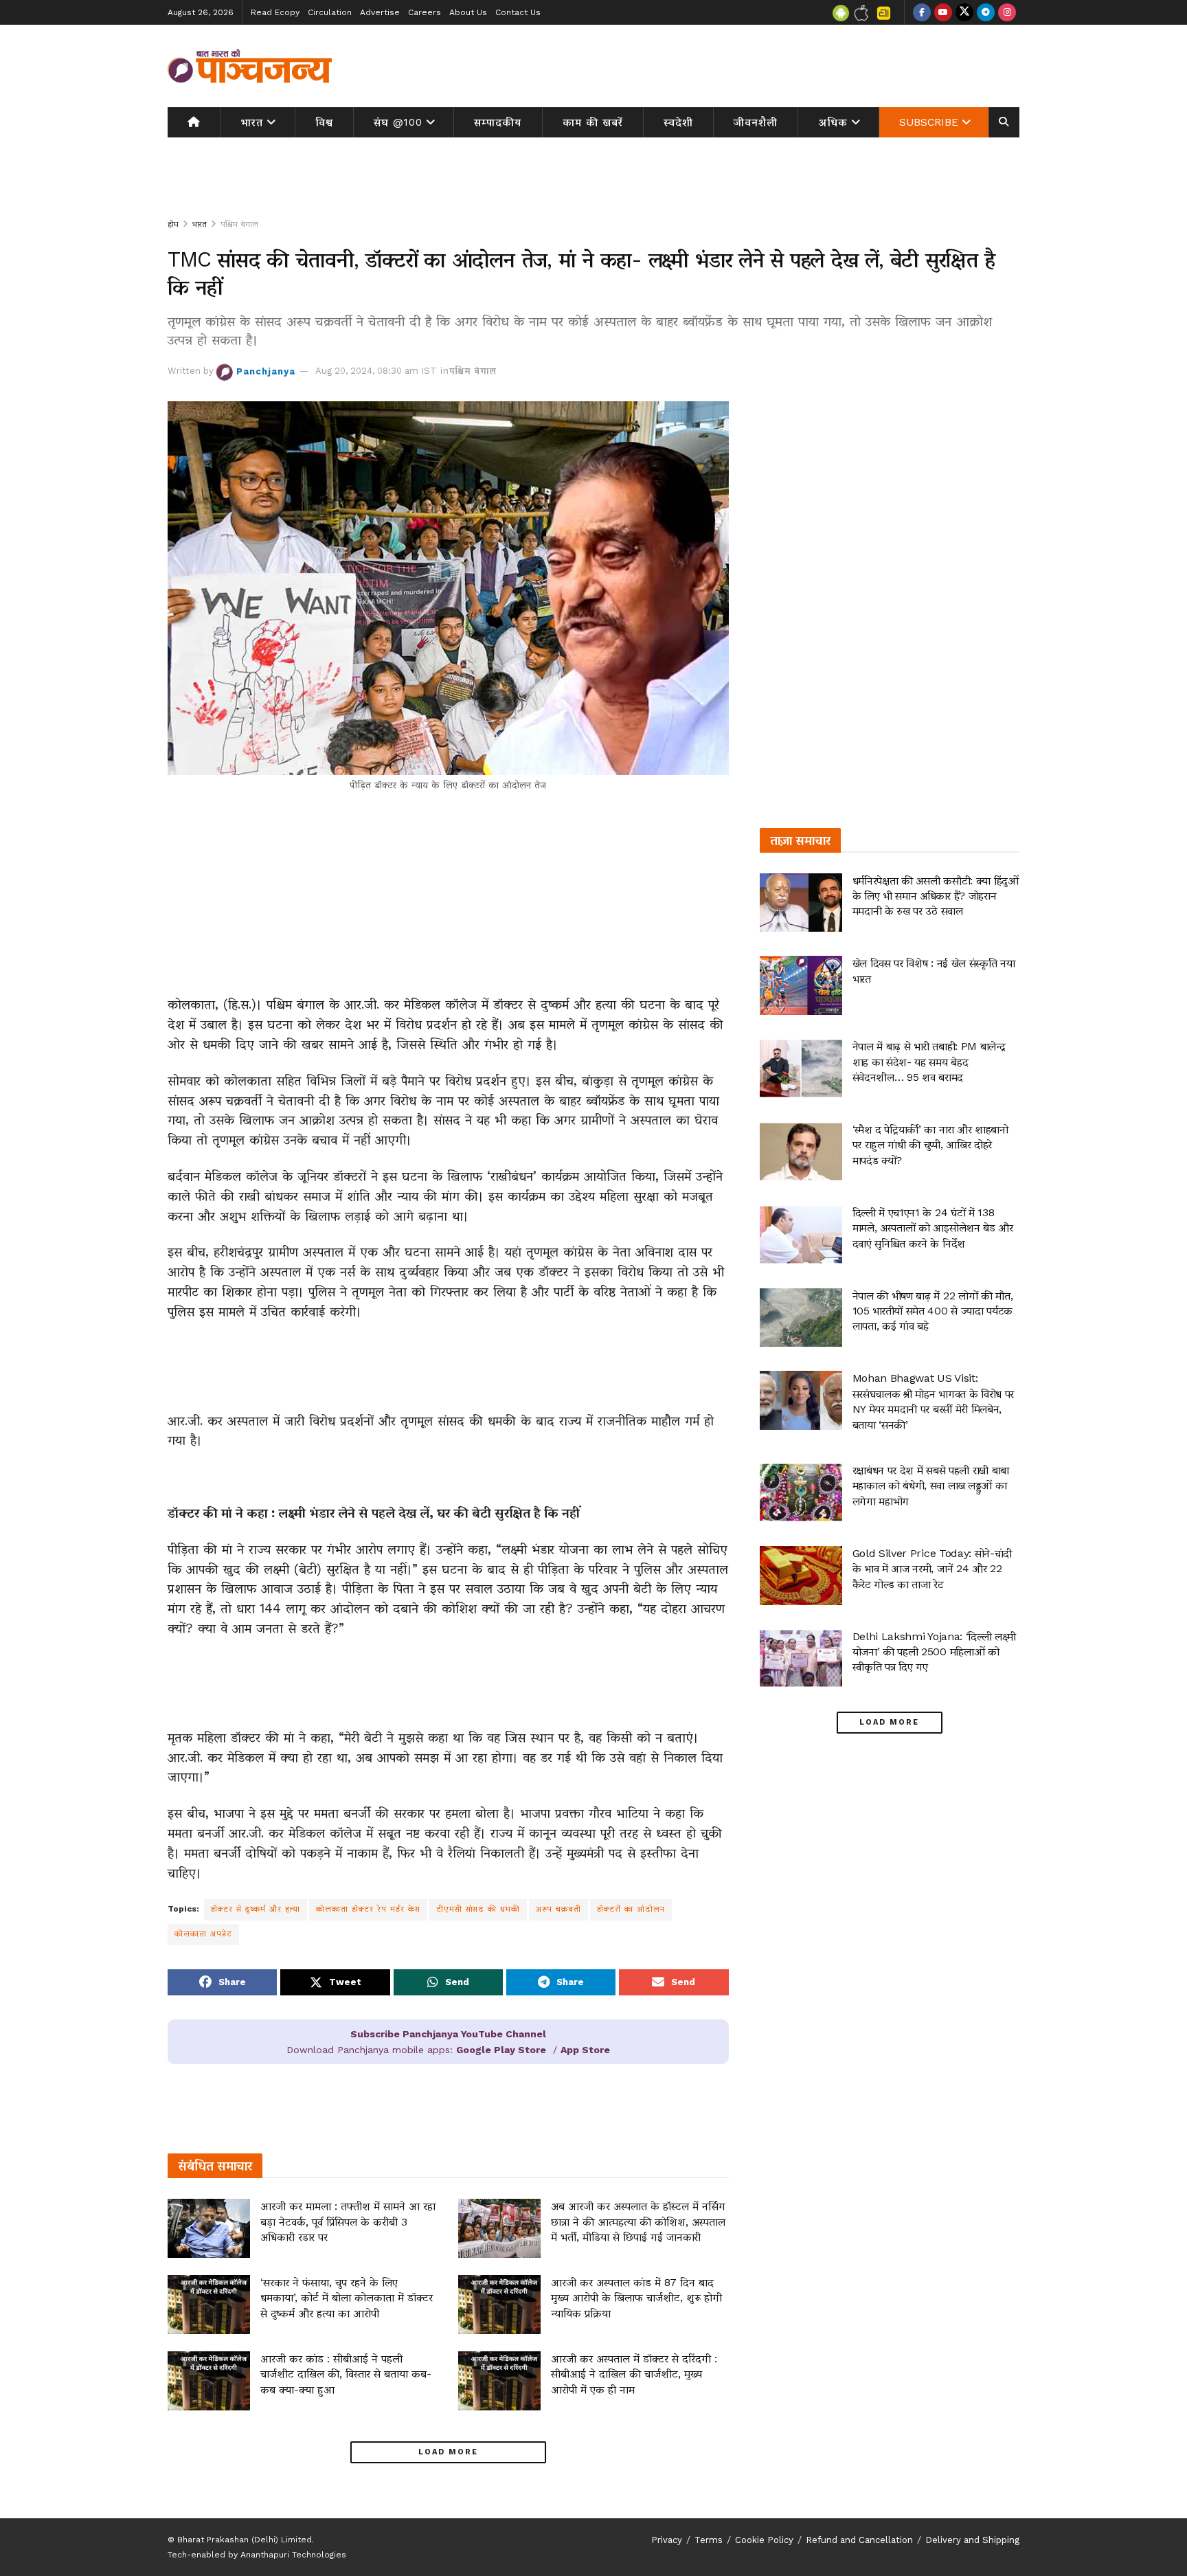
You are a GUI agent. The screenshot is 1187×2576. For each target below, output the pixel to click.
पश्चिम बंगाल (239, 224)
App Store (585, 2050)
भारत (252, 122)
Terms (709, 2540)
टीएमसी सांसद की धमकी (478, 1909)
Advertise (380, 12)
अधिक (833, 122)
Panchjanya (266, 371)
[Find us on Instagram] (1007, 12)
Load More (448, 2452)
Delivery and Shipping (972, 2540)
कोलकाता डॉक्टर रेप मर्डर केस (368, 1909)
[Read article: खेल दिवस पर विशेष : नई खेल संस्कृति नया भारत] (801, 985)
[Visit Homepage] (250, 66)
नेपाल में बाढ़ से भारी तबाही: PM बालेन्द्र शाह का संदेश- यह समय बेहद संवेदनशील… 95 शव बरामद (929, 1062)
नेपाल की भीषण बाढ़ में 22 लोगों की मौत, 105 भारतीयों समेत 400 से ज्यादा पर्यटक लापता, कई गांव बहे (933, 1311)
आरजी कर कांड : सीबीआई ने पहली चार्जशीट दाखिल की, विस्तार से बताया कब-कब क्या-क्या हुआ (346, 2374)
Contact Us (518, 12)
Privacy (667, 2540)
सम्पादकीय (498, 122)
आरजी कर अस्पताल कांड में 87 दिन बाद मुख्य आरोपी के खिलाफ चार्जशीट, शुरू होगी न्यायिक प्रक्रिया (636, 2298)
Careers (425, 12)
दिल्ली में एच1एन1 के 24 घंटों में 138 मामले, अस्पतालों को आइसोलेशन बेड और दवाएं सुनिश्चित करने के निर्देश (933, 1228)
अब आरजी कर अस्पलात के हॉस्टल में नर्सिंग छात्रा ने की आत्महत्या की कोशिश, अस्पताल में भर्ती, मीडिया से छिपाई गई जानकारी (638, 2221)
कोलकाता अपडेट (203, 1934)
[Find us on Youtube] (943, 12)
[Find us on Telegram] (986, 12)
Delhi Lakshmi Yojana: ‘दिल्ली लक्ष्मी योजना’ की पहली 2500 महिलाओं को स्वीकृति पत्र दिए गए (934, 1652)
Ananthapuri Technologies (293, 2555)
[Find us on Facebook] (922, 12)
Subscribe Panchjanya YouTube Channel (448, 2034)
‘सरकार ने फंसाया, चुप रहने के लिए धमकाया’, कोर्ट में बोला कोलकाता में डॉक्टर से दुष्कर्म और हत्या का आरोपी (347, 2298)
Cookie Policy (764, 2540)
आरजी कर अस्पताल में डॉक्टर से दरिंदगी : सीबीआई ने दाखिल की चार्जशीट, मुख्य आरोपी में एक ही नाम (634, 2374)
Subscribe (929, 122)
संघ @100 (398, 122)
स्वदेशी (678, 122)
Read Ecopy (275, 12)
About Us (468, 12)
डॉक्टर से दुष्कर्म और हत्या (256, 1909)
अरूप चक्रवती (558, 1909)
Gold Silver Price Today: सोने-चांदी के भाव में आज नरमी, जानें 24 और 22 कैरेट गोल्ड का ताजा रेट (932, 1569)
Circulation (330, 12)
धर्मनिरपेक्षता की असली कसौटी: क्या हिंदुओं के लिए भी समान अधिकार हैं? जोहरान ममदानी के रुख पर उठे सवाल (936, 896)
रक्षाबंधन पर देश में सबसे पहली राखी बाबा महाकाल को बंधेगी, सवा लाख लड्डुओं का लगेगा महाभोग (931, 1486)
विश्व (324, 122)
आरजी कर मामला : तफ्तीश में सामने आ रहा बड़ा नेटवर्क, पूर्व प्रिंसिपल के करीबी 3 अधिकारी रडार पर (348, 2221)
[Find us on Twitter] (964, 12)
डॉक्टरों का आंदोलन (631, 1909)
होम (173, 224)
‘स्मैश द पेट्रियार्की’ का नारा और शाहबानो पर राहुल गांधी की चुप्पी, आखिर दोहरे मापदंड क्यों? (930, 1145)
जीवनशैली (756, 122)
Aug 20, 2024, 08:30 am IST (376, 371)
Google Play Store (501, 2050)
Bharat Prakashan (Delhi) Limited (245, 2540)
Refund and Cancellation (859, 2540)
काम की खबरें (593, 122)
